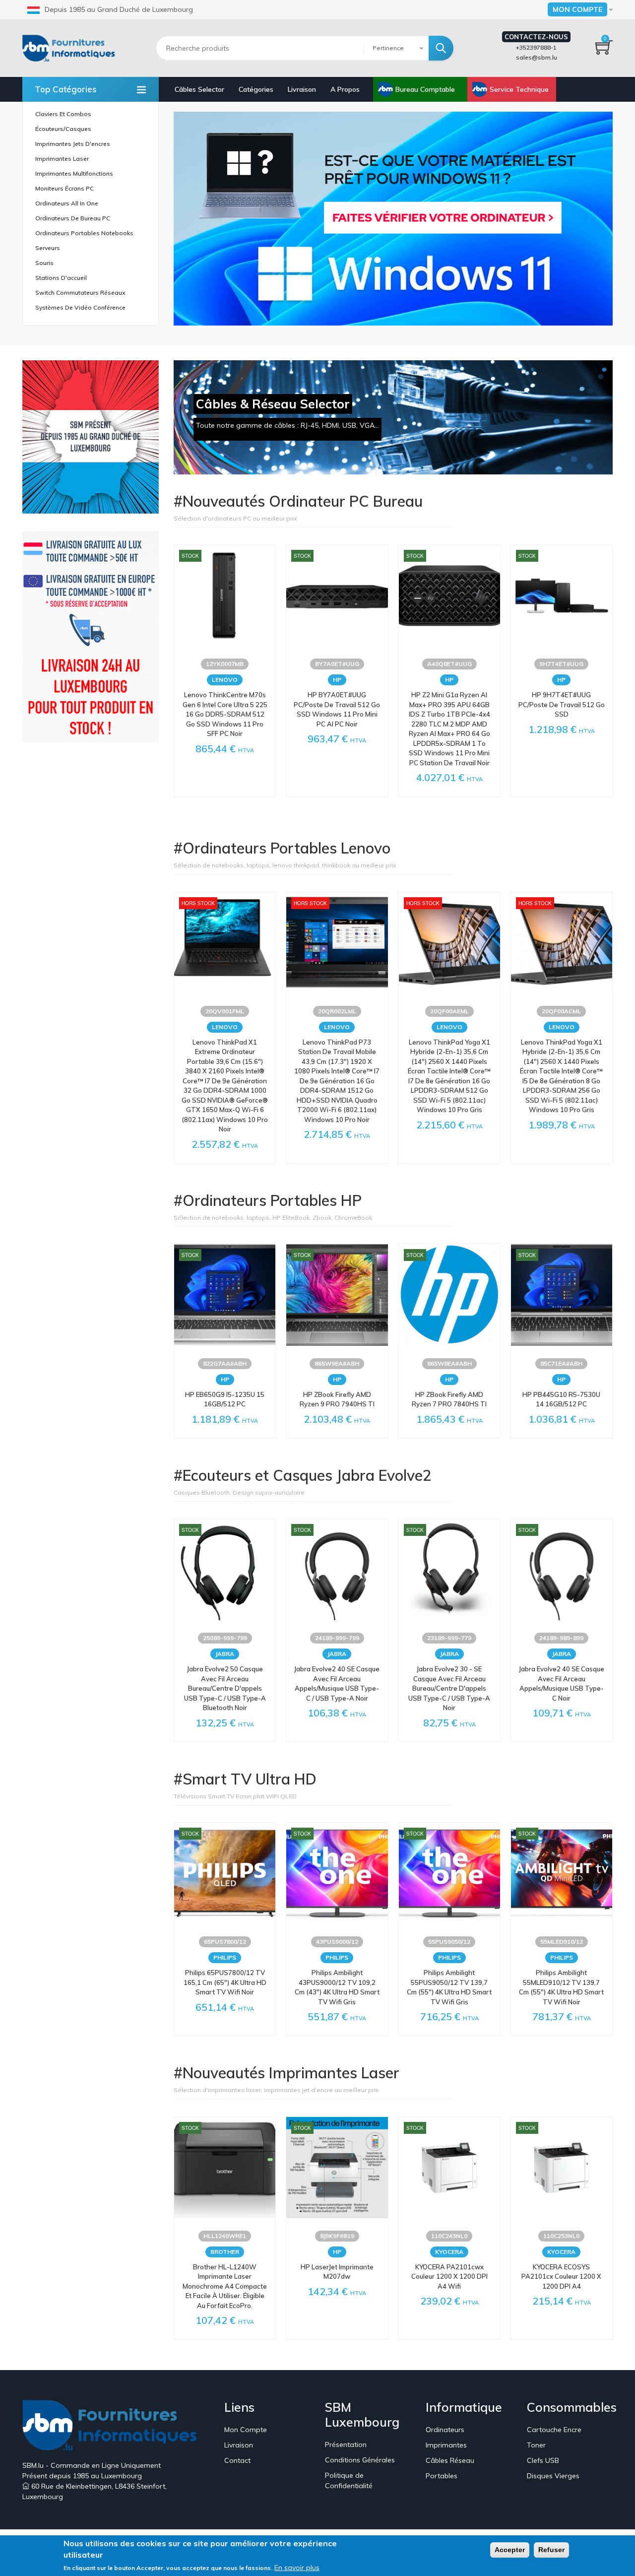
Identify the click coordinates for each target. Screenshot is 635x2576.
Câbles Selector (199, 89)
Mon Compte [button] (577, 9)
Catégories (256, 89)
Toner (536, 2445)
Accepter (510, 2550)
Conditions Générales (360, 2460)
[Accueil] (72, 48)
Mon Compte (246, 2430)
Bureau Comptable (425, 89)
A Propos (345, 89)
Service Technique (519, 89)
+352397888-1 (536, 47)
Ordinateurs (445, 2430)
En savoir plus (297, 2568)
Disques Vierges (553, 2476)
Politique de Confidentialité (349, 2480)
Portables (442, 2476)
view (393, 219)
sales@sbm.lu (537, 57)
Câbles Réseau (450, 2460)
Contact (237, 2460)
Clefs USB (543, 2460)
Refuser (551, 2550)
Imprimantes (446, 2445)
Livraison (302, 89)
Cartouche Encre (554, 2430)
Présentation (346, 2444)
